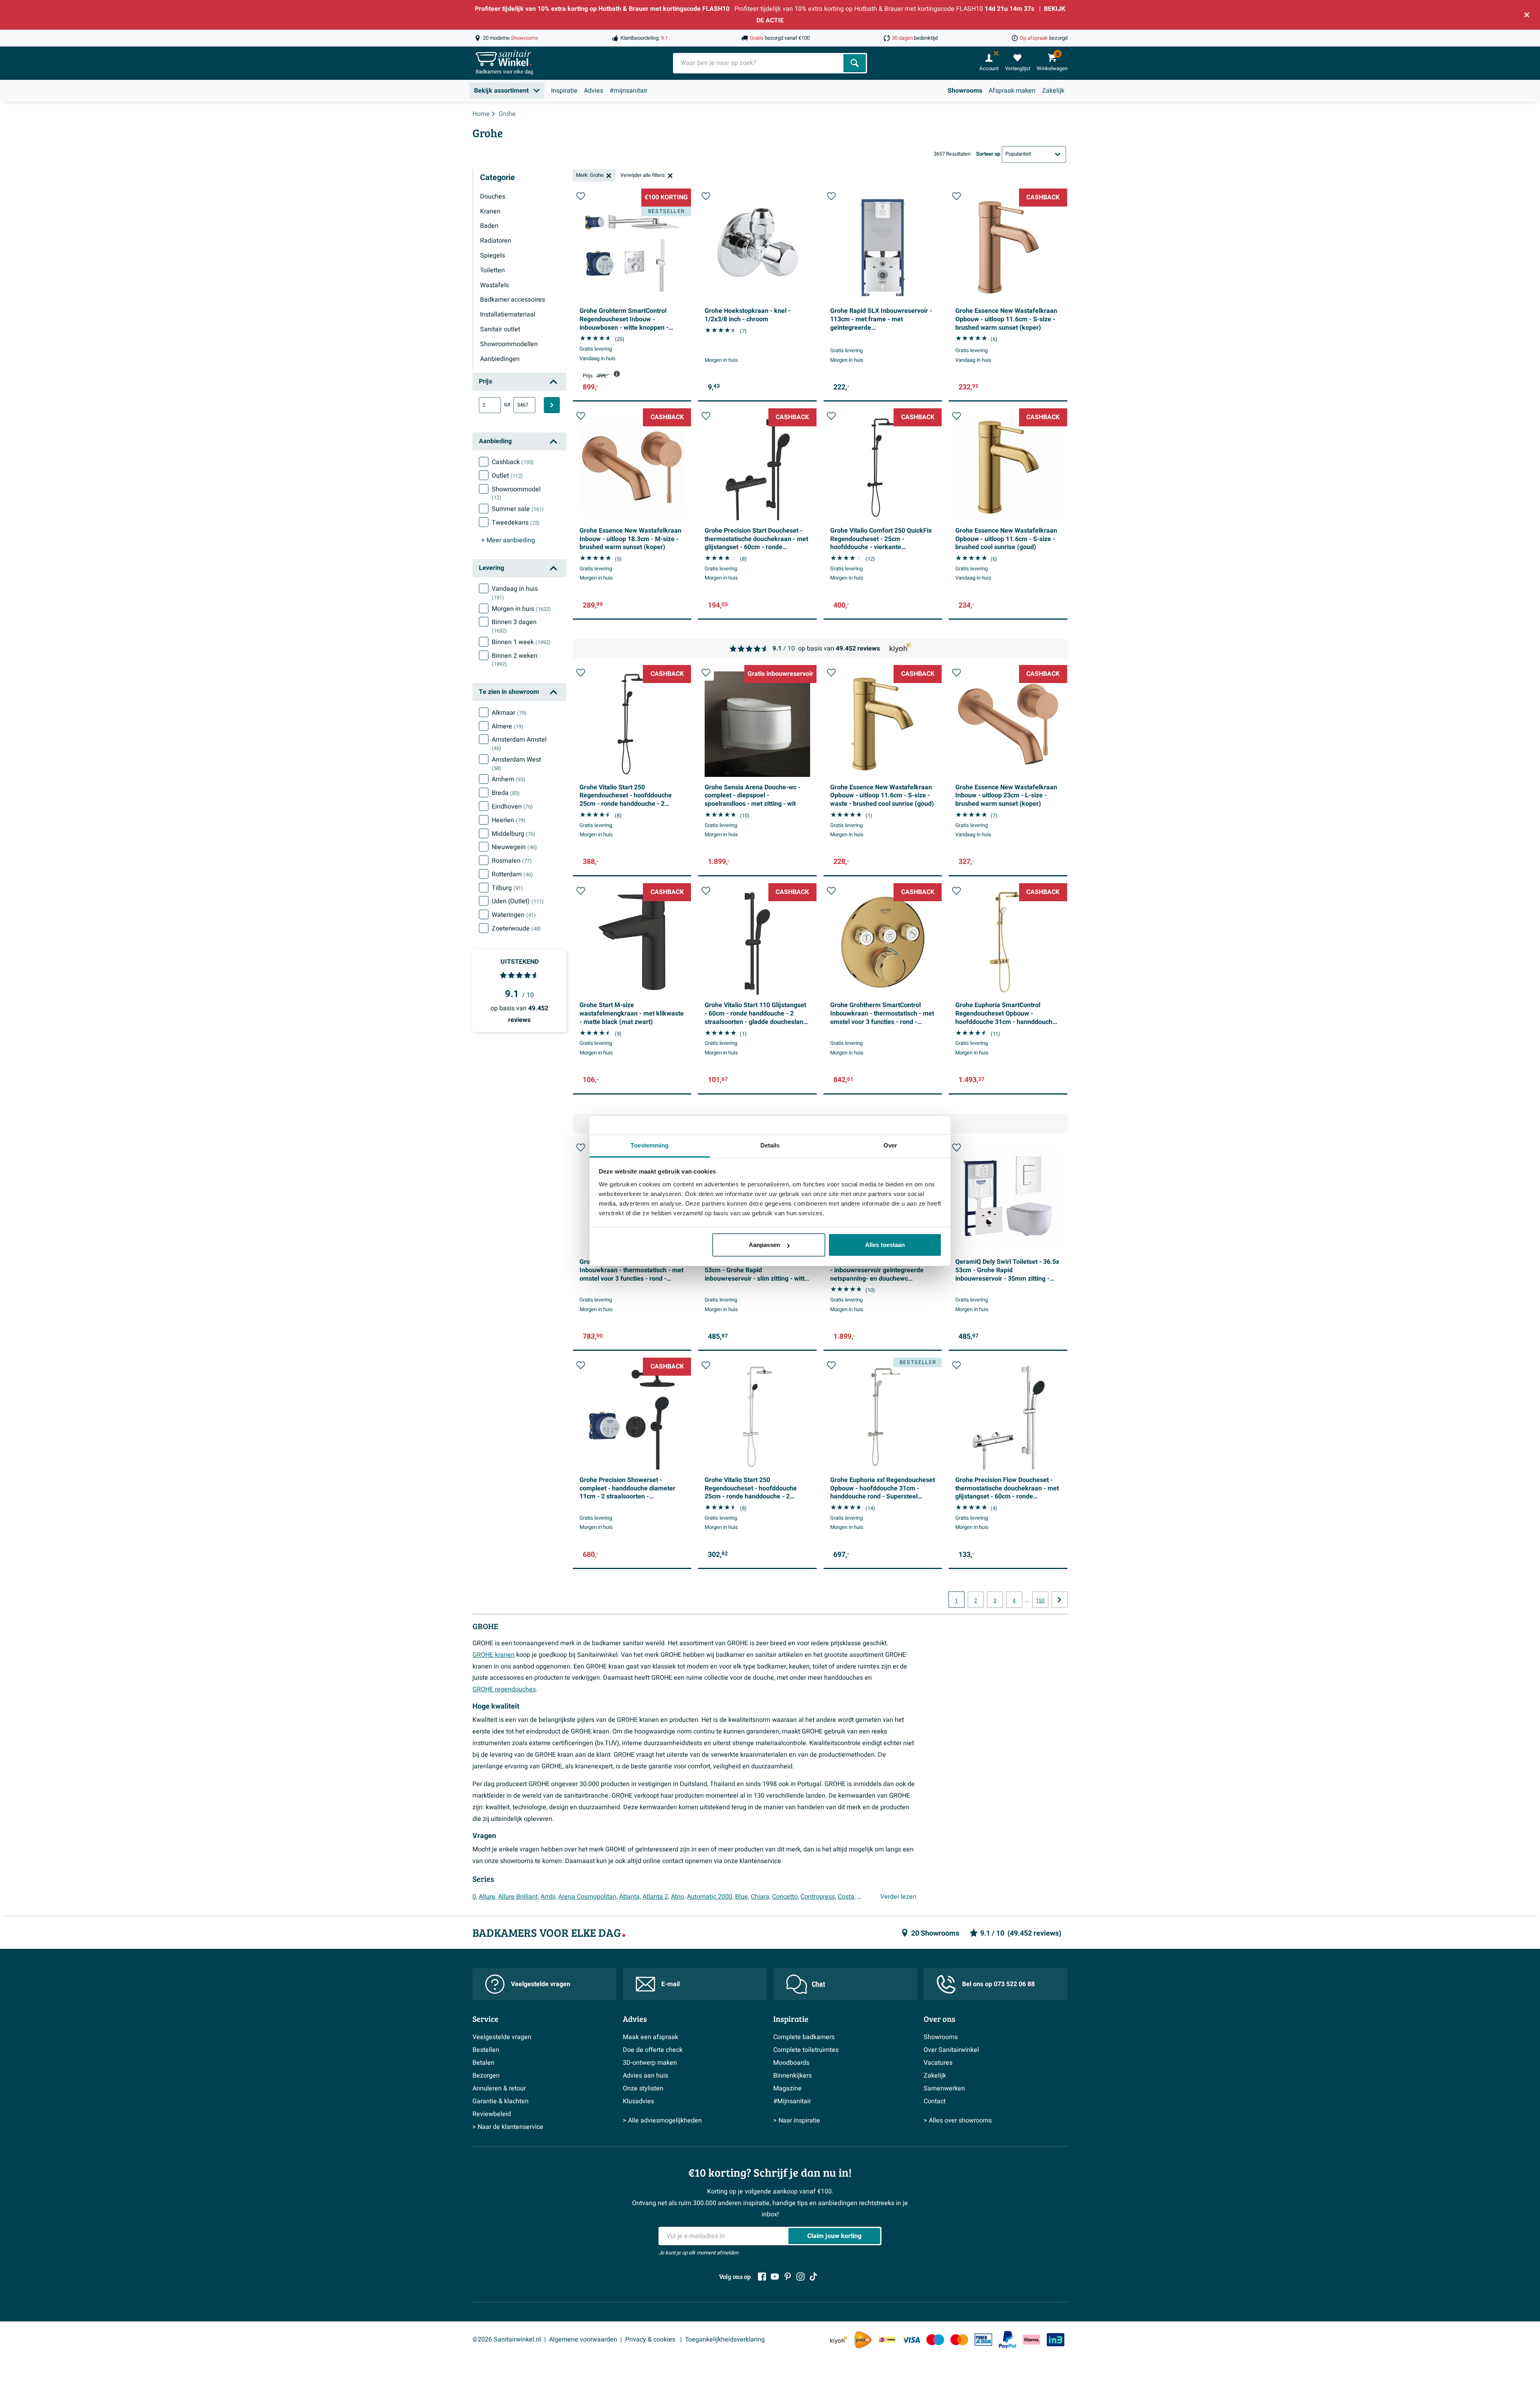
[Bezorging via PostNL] (863, 2340)
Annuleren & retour (499, 2088)
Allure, (488, 1897)
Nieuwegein (514, 847)
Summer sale (518, 509)
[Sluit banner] (1527, 15)
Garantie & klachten (500, 2101)
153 (1040, 1601)
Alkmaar (509, 713)
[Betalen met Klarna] (1031, 2340)
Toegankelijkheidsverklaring (725, 2339)
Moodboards (791, 2063)
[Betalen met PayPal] (1007, 2340)
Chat (818, 1984)
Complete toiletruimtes (806, 2050)
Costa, (847, 1897)
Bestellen (486, 2050)
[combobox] (759, 63)
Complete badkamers (804, 2037)
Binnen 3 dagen (514, 626)
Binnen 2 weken (515, 660)
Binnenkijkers (792, 2076)
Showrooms (965, 91)
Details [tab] (770, 1145)
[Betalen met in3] (1056, 2340)
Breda (506, 793)
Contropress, (818, 1897)
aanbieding (508, 540)
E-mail (671, 1984)
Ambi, (549, 1897)
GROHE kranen (493, 1655)
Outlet (507, 476)
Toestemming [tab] (649, 1145)
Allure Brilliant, (519, 1897)
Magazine (787, 2088)
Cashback (513, 462)
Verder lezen (898, 1897)
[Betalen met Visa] (911, 2340)
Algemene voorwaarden (583, 2339)
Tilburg (507, 888)
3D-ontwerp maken (650, 2063)
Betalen (483, 2063)
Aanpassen (764, 1245)
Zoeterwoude (516, 928)
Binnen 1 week (521, 642)
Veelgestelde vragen (541, 1984)
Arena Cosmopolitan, (588, 1897)
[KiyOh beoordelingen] (839, 2340)
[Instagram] (800, 2277)
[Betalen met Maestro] (935, 2340)
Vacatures (938, 2063)
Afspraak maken (1012, 91)
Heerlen (509, 820)
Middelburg (514, 834)
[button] (581, 196)
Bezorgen (486, 2076)
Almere (508, 726)
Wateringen (514, 915)
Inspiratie (564, 91)
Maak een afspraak (650, 2037)
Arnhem (509, 779)
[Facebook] (762, 2277)
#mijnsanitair (628, 91)
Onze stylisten (643, 2088)
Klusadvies (638, 2101)
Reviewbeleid (492, 2114)
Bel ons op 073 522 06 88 (998, 1984)
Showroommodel (516, 493)
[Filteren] (552, 405)
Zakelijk (1053, 91)
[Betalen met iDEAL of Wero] (887, 2340)
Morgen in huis (521, 609)
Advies (594, 91)
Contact (935, 2101)
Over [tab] (890, 1145)
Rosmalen (512, 861)
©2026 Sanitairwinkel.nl (507, 2339)
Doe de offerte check (653, 2050)
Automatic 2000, (710, 1897)
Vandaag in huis (515, 593)
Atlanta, (630, 1897)
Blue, (742, 1897)
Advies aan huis (645, 2076)
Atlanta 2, (656, 1897)
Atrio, (678, 1897)
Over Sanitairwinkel (951, 2050)
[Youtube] (775, 2277)
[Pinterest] (788, 2277)
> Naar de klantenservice (508, 2127)
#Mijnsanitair (792, 2101)
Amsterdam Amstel (519, 744)
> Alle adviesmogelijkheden (662, 2120)
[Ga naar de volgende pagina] (1060, 1599)
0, (475, 1897)
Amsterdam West (516, 764)
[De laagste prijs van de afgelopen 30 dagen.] (617, 374)
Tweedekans (516, 523)
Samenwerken (944, 2088)
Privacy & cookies (651, 2339)
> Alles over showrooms (958, 2120)
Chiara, (761, 1897)
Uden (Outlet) (518, 901)
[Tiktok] (813, 2277)
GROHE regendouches (504, 1689)
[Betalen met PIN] (983, 2339)
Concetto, (785, 1897)
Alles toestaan (885, 1245)
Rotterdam (512, 874)
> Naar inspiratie (797, 2120)
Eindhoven (512, 807)
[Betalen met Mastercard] (959, 2340)
